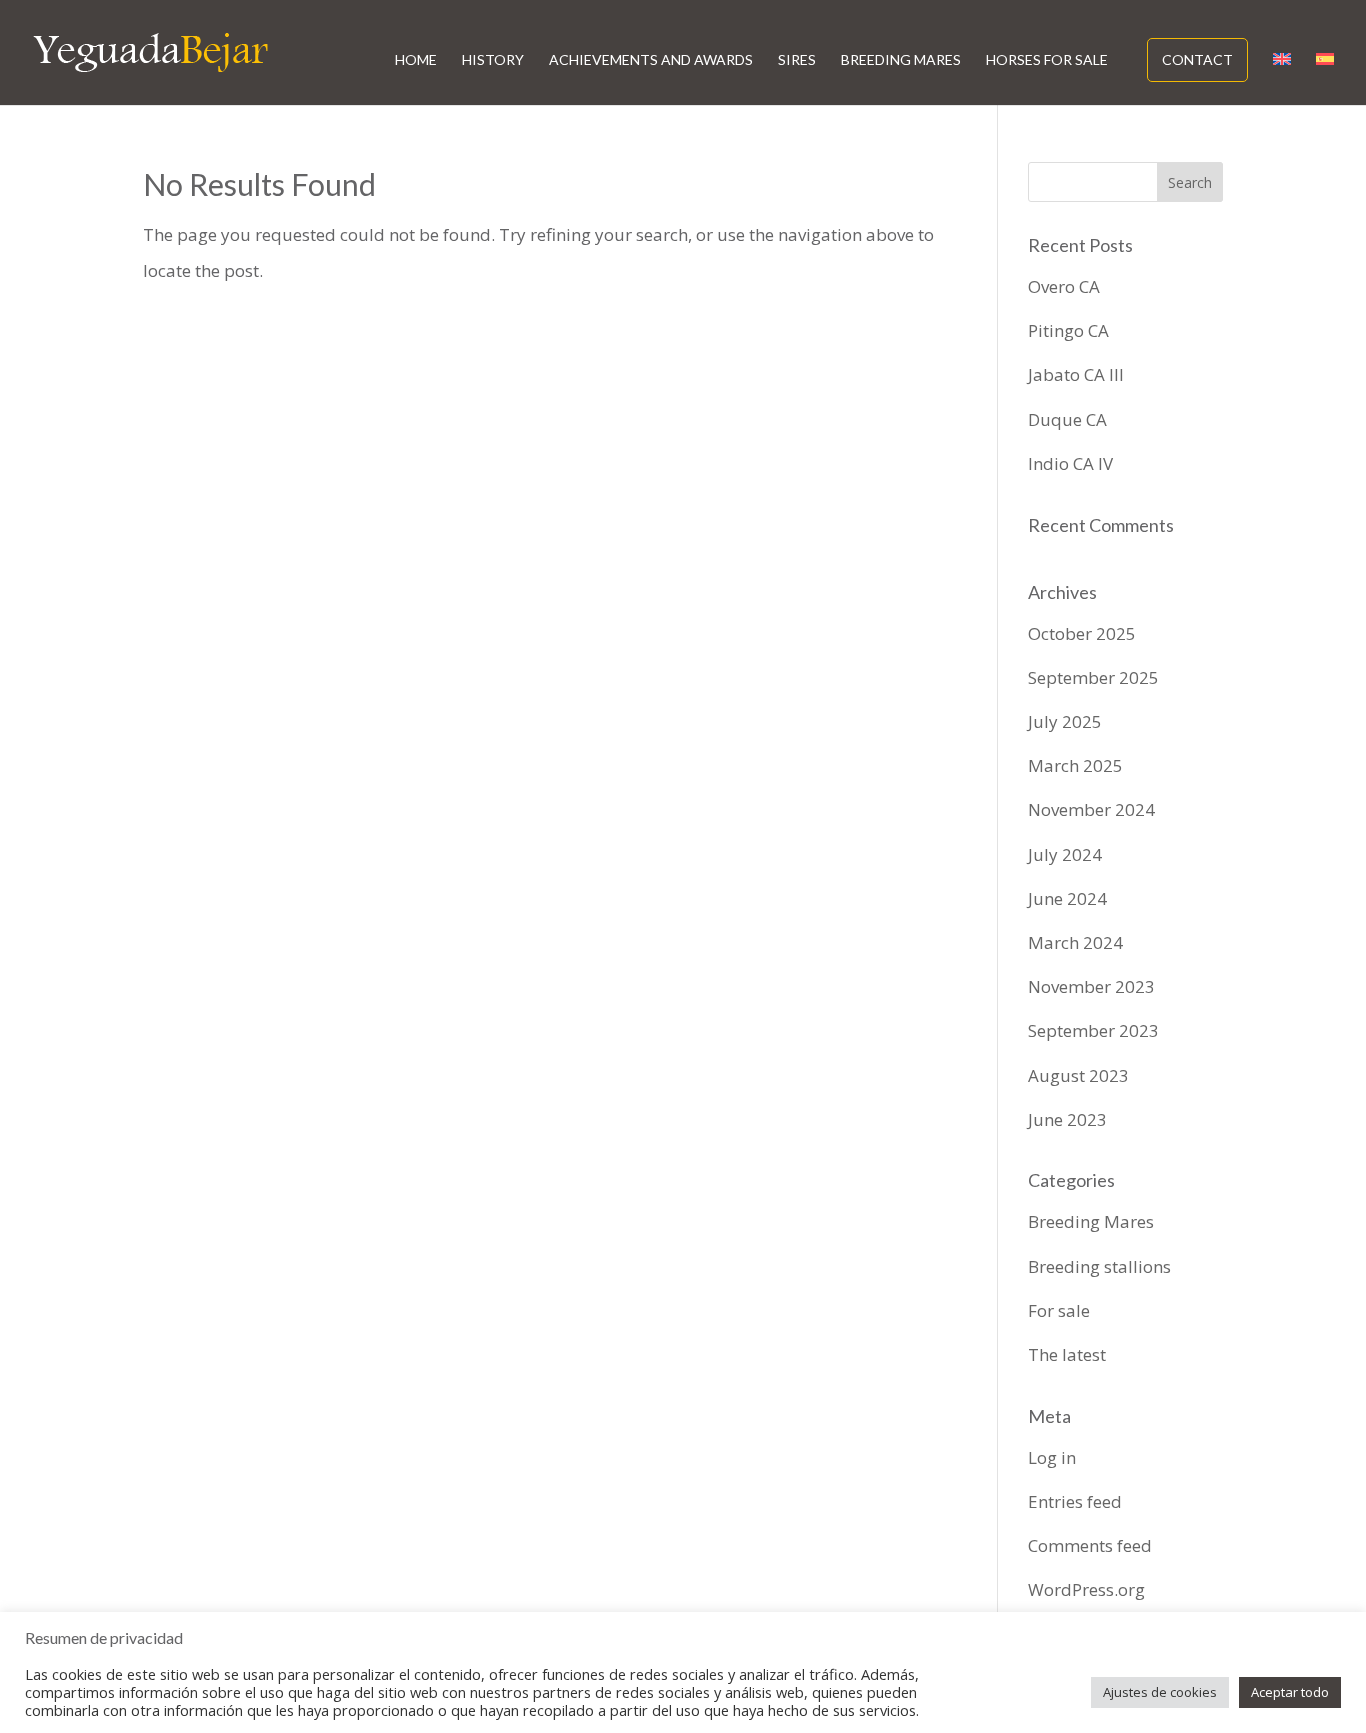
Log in (1052, 1457)
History (493, 60)
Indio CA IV (1070, 463)
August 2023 (1078, 1075)
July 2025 (1065, 721)
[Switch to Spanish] (1325, 79)
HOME (416, 60)
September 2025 (1093, 677)
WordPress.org (1086, 1589)
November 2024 (1091, 809)
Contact (1197, 59)
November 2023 (1091, 986)
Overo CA (1064, 286)
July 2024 (1065, 854)
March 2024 (1075, 942)
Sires (797, 60)
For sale (1059, 1310)
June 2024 (1067, 898)
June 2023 (1067, 1119)
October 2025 (1082, 633)
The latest (1067, 1354)
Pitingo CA (1068, 330)
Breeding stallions (1099, 1266)
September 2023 (1093, 1030)
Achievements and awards (651, 60)
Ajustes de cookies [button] (1160, 1692)
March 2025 (1075, 765)
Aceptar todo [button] (1290, 1692)
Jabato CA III (1076, 374)
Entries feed (1075, 1501)
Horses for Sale (1047, 60)
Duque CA (1067, 419)
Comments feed (1090, 1545)
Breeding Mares (901, 60)
